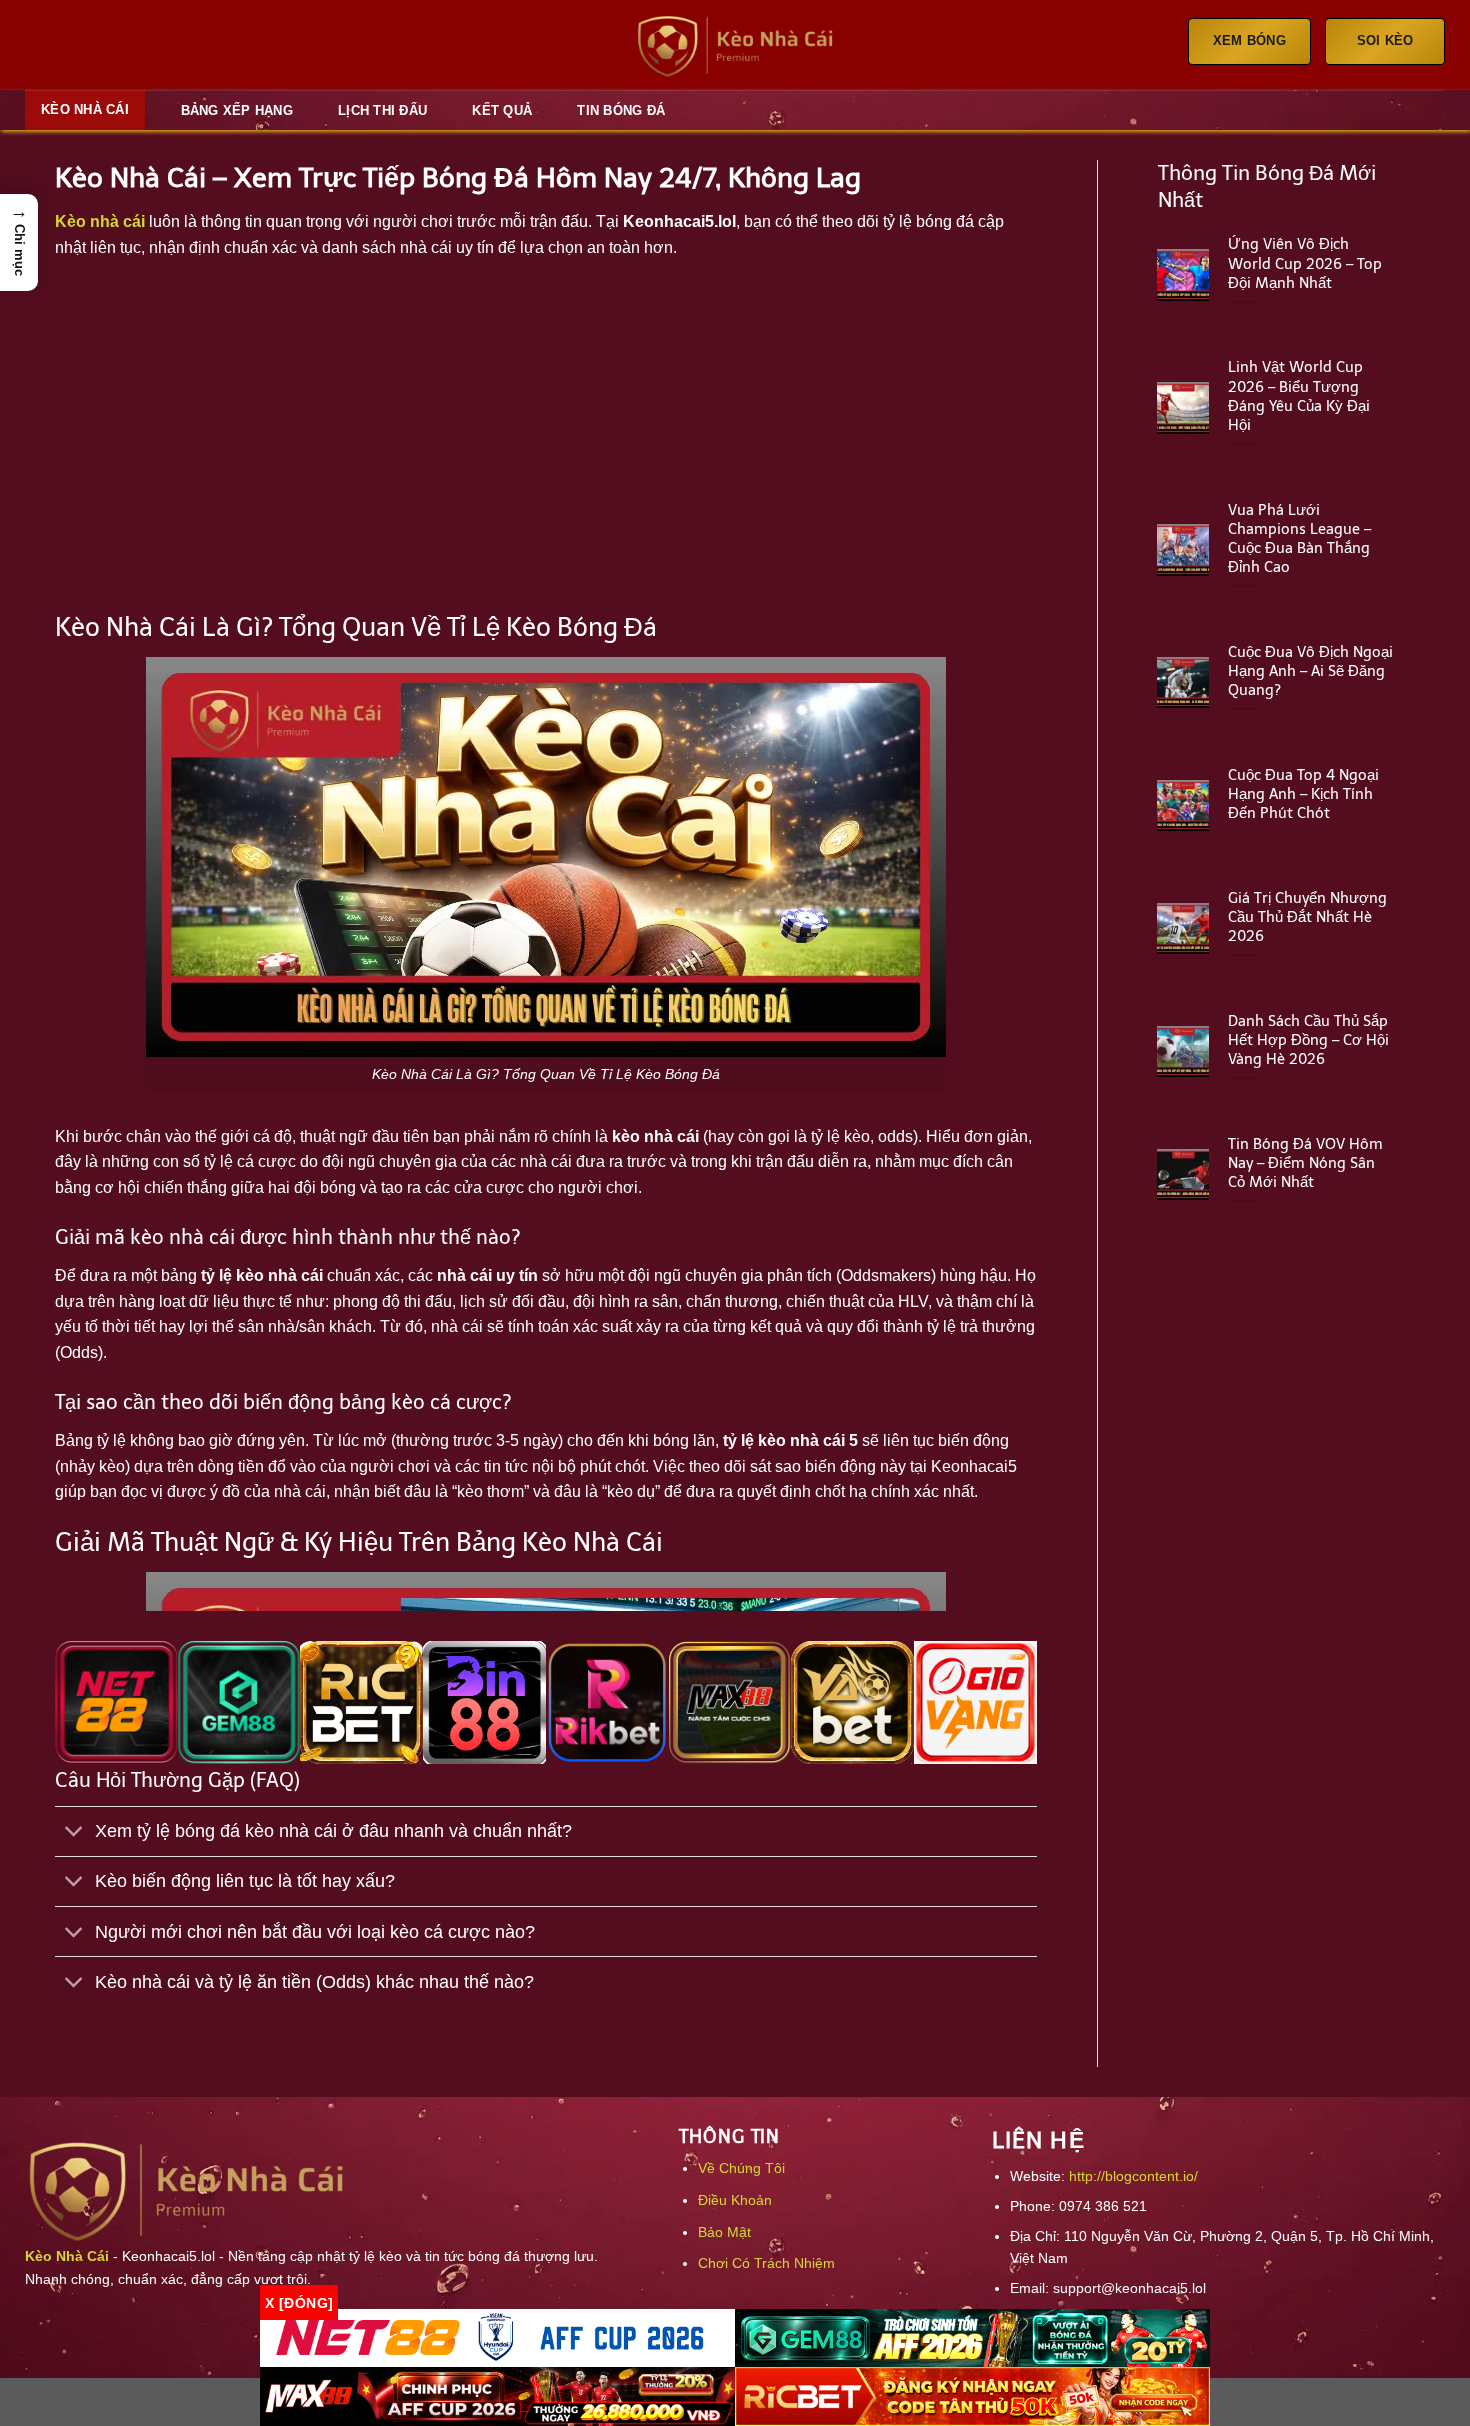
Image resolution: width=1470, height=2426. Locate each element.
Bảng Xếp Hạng (237, 110)
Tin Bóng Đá (621, 110)
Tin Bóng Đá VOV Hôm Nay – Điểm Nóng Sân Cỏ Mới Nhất (1305, 1163)
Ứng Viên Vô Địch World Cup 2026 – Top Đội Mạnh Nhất (1305, 263)
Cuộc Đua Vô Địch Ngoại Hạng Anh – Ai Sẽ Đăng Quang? (1310, 671)
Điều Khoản (735, 2200)
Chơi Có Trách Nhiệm (766, 2263)
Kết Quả (502, 110)
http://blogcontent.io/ (1133, 2176)
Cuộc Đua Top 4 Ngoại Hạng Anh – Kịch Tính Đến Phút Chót (1303, 794)
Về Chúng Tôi (741, 2168)
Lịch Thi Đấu (382, 110)
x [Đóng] (299, 2302)
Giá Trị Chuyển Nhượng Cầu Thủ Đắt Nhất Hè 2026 (1307, 917)
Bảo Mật (724, 2232)
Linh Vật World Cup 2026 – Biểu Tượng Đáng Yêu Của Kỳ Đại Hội (1299, 395)
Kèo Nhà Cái (85, 109)
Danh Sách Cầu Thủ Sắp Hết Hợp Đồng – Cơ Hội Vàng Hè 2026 (1308, 1040)
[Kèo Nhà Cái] (735, 45)
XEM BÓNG (1249, 40)
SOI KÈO (1385, 40)
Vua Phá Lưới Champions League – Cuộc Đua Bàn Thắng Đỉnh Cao (1299, 538)
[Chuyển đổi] (74, 1833)
